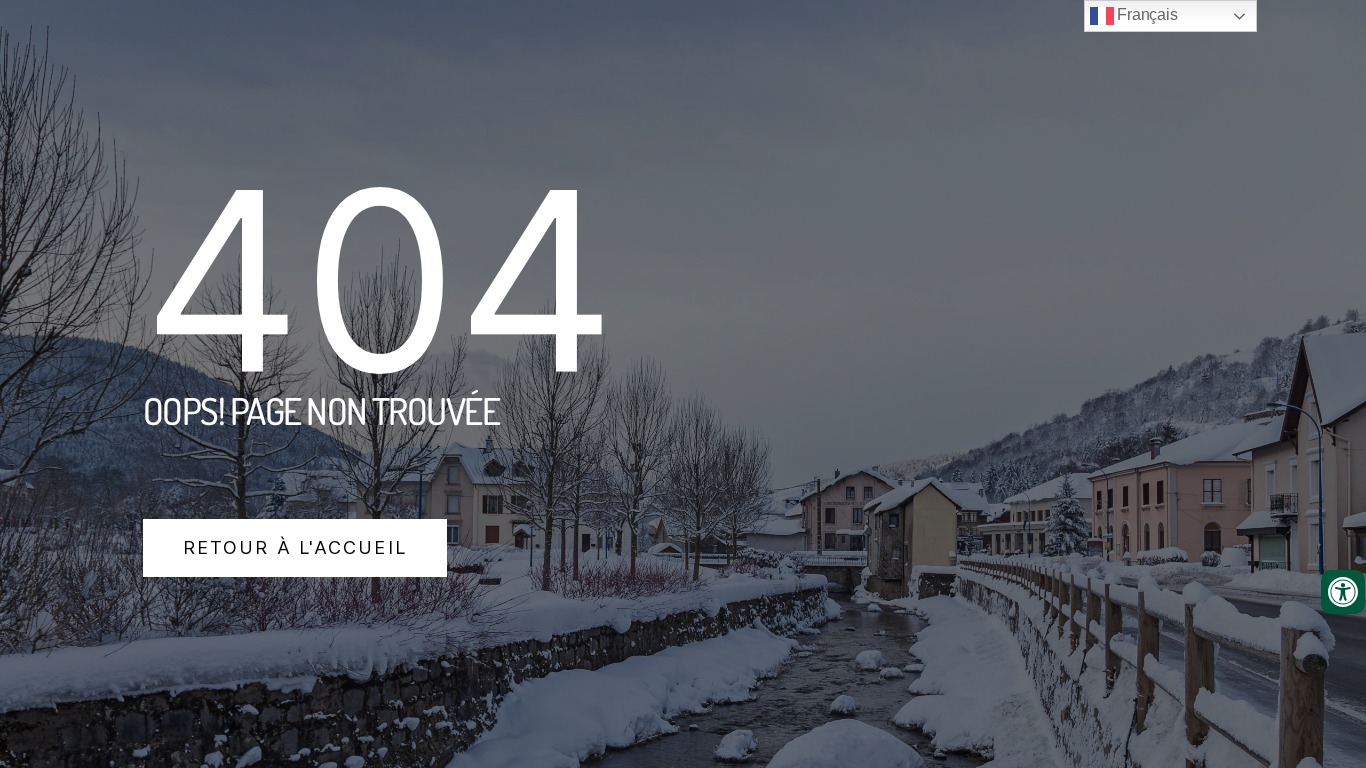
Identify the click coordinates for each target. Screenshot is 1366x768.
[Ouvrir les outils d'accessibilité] (1343, 592)
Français (1146, 14)
